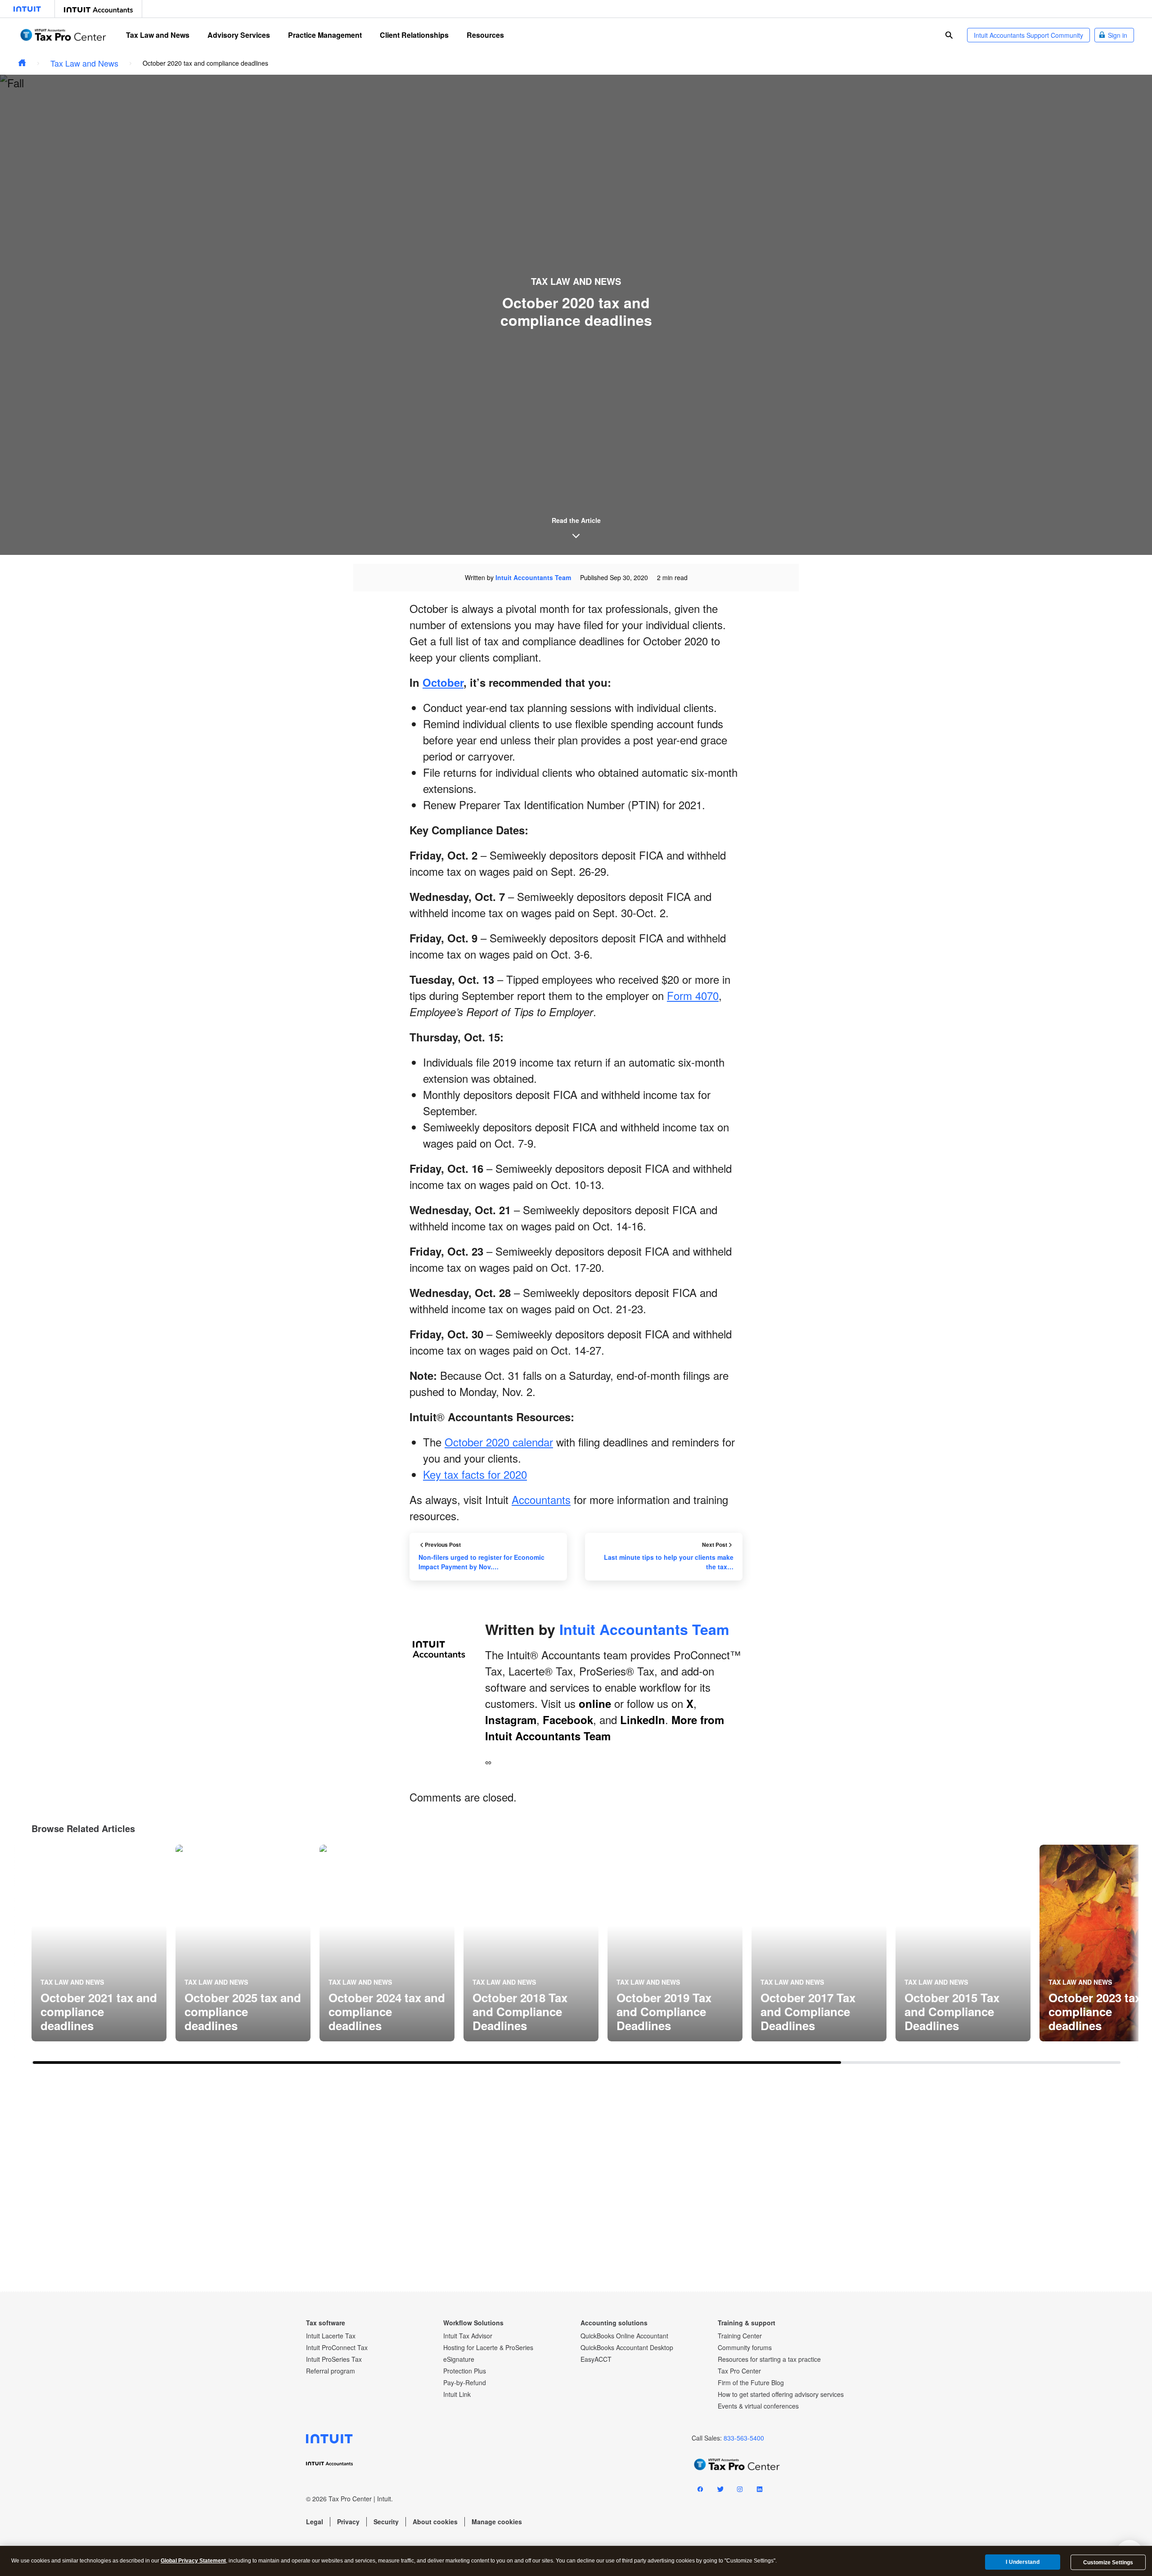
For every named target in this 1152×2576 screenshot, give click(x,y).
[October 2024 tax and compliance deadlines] (387, 1943)
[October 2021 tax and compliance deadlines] (99, 1943)
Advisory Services (239, 35)
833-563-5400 (744, 2438)
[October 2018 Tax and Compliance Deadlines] (531, 1943)
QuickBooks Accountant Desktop (627, 2347)
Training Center (740, 2336)
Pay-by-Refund (465, 2382)
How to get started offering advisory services (781, 2394)
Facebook (568, 1720)
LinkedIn (643, 1720)
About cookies (435, 2522)
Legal (315, 2522)
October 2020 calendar (499, 1442)
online (595, 1703)
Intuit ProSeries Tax (334, 2359)
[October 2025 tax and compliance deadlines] (243, 1943)
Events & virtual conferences (758, 2406)
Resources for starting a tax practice (769, 2359)
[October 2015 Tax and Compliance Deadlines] (963, 1943)
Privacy (348, 2522)
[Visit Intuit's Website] (27, 9)
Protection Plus (465, 2371)
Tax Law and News (158, 35)
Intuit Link (457, 2394)
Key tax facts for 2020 (475, 1474)
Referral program (331, 2371)
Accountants (541, 1499)
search (949, 35)
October (443, 682)
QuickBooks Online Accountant (624, 2336)
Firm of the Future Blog (751, 2382)
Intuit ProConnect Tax (337, 2347)
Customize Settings (1108, 2562)
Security (386, 2522)
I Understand (1022, 2562)
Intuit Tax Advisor (468, 2336)
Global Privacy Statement (193, 2561)
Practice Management (325, 35)
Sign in (1118, 35)
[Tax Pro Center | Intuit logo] (63, 35)
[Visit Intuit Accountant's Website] (98, 9)
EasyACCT (596, 2359)
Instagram (511, 1720)
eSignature (459, 2359)
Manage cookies (497, 2522)
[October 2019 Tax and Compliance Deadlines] (675, 1943)
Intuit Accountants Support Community (1028, 35)
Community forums (745, 2347)
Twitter (720, 2491)
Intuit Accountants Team (533, 577)
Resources (485, 35)
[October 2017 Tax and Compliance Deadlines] (819, 1943)
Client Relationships (414, 35)
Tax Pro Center (739, 2371)
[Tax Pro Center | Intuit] (22, 63)
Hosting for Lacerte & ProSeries (488, 2347)
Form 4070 (693, 995)
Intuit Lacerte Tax (331, 2336)
